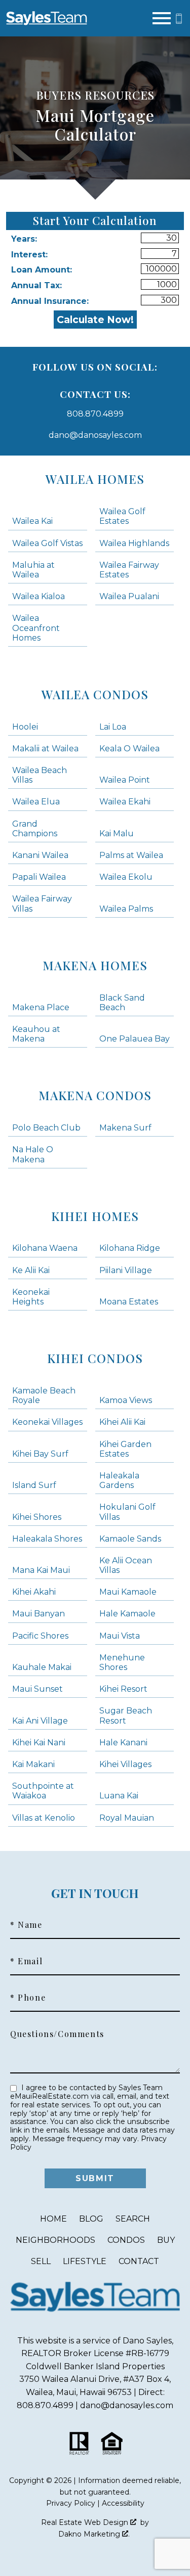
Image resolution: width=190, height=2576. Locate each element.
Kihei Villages (125, 1764)
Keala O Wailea (129, 749)
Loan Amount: (42, 270)
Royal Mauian (127, 1818)
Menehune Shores (122, 1662)
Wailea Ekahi (125, 802)
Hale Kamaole (127, 1614)
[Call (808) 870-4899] (179, 18)
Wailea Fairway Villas (42, 903)
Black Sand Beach (122, 1003)
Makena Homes (95, 965)
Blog (91, 2219)
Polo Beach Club (46, 1128)
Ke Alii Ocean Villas (126, 1565)
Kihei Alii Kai (122, 1422)
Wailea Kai (32, 521)
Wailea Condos (95, 694)
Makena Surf (125, 1128)
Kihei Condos (95, 1358)
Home (53, 2219)
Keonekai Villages (47, 1422)
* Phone (28, 1998)
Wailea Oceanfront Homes (36, 628)
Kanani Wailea (40, 855)
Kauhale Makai (42, 1667)
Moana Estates (129, 1302)
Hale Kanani (123, 1743)
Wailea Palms (126, 909)
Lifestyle (85, 2261)
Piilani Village (126, 1270)
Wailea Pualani (129, 596)
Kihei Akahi (34, 1592)
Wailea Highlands (134, 543)
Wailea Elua (36, 802)
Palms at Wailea (131, 855)
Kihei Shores (37, 1517)
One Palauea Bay (135, 1039)
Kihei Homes (95, 1216)
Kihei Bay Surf (40, 1454)
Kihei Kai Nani (39, 1743)
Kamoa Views (126, 1400)
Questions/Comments (57, 2034)
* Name (26, 1925)
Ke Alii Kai (31, 1270)
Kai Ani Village (40, 1721)
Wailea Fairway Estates (129, 570)
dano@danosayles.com (95, 435)
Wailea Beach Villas (40, 775)
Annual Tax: (36, 285)
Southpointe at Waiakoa (43, 1791)
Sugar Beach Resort (126, 1715)
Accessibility (123, 2503)
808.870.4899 (95, 414)
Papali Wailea (39, 877)
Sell (41, 2261)
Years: (24, 239)
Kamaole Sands (130, 1539)
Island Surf (34, 1485)
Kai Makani (33, 1764)
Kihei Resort (123, 1689)
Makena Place (41, 1007)
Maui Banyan (39, 1614)
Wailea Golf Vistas (47, 543)
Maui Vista (120, 1636)
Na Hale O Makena (33, 1154)
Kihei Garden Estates (125, 1449)
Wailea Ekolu (126, 877)
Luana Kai (119, 1796)
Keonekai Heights (31, 1297)
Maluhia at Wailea (33, 570)
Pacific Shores (40, 1636)
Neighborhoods (55, 2240)
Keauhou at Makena (36, 1034)
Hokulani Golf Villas (127, 1512)
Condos (126, 2240)
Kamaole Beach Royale (44, 1395)
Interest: (29, 255)
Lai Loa (113, 727)
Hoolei (25, 727)
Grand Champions (35, 829)
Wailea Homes (95, 479)
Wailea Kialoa (39, 596)
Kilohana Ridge (130, 1248)
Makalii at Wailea (45, 749)
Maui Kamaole (128, 1592)
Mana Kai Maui (41, 1570)
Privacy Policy (71, 2503)
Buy (166, 2240)
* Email (26, 1961)
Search (133, 2219)
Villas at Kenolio (44, 1818)
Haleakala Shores (47, 1539)
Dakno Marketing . (94, 2534)
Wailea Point (125, 780)
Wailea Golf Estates (122, 516)
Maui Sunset (37, 1689)
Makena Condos (95, 1095)
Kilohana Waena (45, 1248)
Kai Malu (117, 833)
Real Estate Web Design (86, 2522)
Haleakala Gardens (119, 1480)
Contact (139, 2261)
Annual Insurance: (50, 301)
